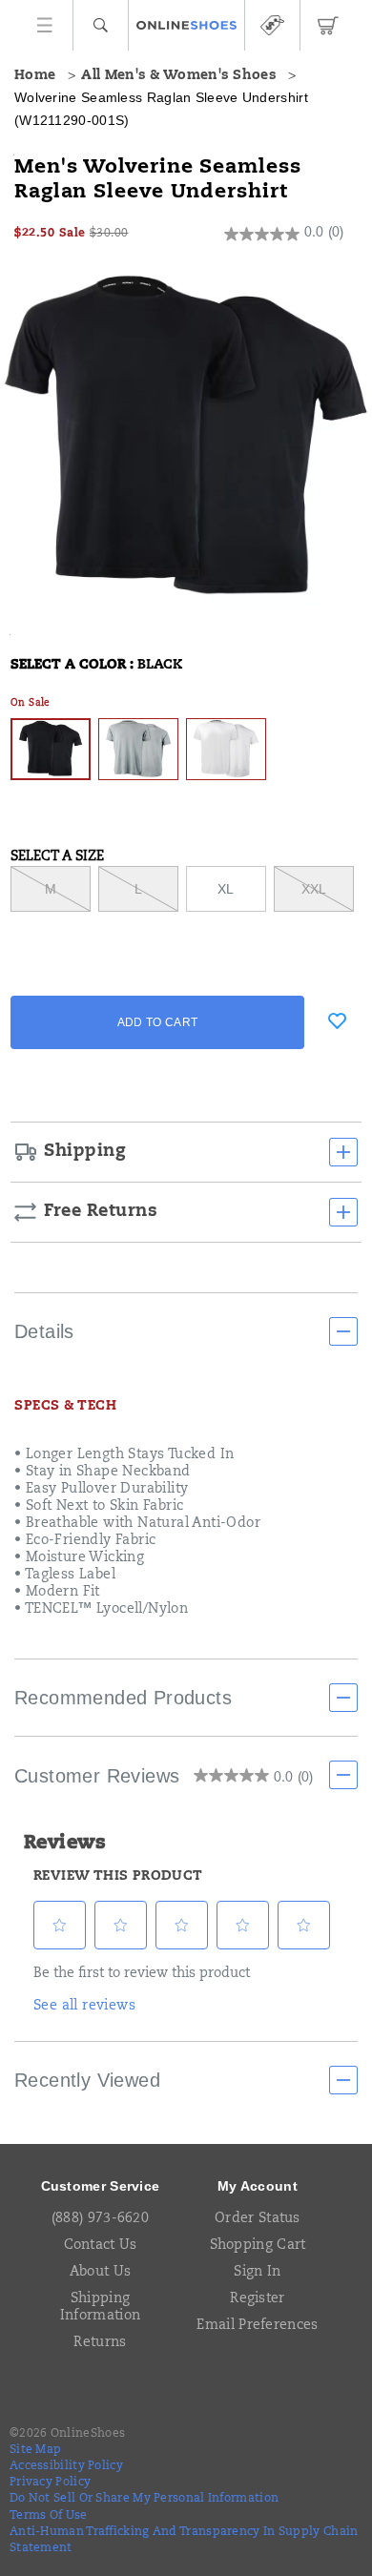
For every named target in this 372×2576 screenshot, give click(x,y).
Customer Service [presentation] (101, 2186)
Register (257, 2299)
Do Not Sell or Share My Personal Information (144, 2499)
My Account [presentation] (258, 2186)
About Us (100, 2273)
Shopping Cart (258, 2246)
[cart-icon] (328, 25)
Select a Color (96, 666)
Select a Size (57, 857)
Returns (100, 2343)
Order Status (258, 2219)
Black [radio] (51, 749)
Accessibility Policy (66, 2466)
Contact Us (101, 2246)
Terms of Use (49, 2516)
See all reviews (84, 2007)
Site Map (35, 2450)
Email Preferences (257, 2326)
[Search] (101, 25)
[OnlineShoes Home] (186, 26)
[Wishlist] (337, 1020)
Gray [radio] (138, 749)
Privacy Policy (50, 2483)
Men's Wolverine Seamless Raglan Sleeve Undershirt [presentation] (158, 180)
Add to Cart (157, 1022)
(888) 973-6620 (100, 2219)
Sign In (257, 2273)
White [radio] (226, 749)
